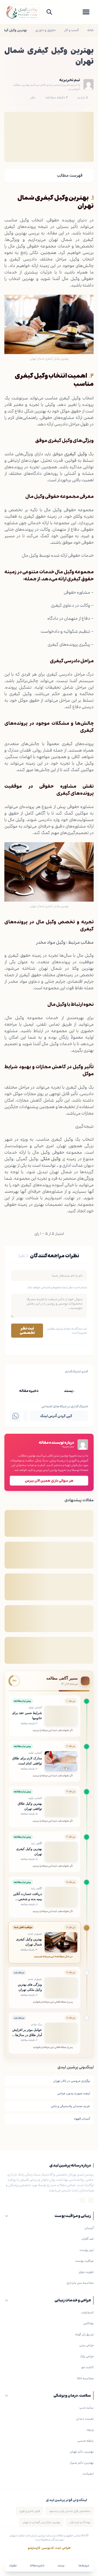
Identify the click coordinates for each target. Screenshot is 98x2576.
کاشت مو (88, 2367)
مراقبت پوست (84, 2261)
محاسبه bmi (85, 2378)
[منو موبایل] (86, 12)
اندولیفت (87, 2312)
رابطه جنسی (85, 2441)
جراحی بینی (86, 2345)
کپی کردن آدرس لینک (56, 1416)
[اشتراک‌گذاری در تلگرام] (25, 1416)
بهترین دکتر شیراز (82, 2463)
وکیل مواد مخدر (51, 942)
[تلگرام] (82, 2200)
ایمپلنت (88, 2473)
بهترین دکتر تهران (82, 2451)
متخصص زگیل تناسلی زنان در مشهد (70, 2511)
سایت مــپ (86, 2408)
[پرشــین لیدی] (22, 12)
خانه (90, 30)
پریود (90, 2429)
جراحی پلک (87, 2356)
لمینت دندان (85, 2419)
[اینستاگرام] (91, 2200)
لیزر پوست (87, 2250)
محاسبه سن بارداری (80, 2283)
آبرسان (89, 2228)
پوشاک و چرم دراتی (80, 2522)
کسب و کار (71, 30)
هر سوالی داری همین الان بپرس (49, 1481)
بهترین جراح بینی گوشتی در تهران (41, 2522)
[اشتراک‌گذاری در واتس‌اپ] (16, 1416)
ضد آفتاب (88, 2239)
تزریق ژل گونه (84, 2334)
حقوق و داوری (45, 30)
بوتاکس (88, 2323)
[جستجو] (49, 12)
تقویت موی (86, 2272)
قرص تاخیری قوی (30, 2511)
